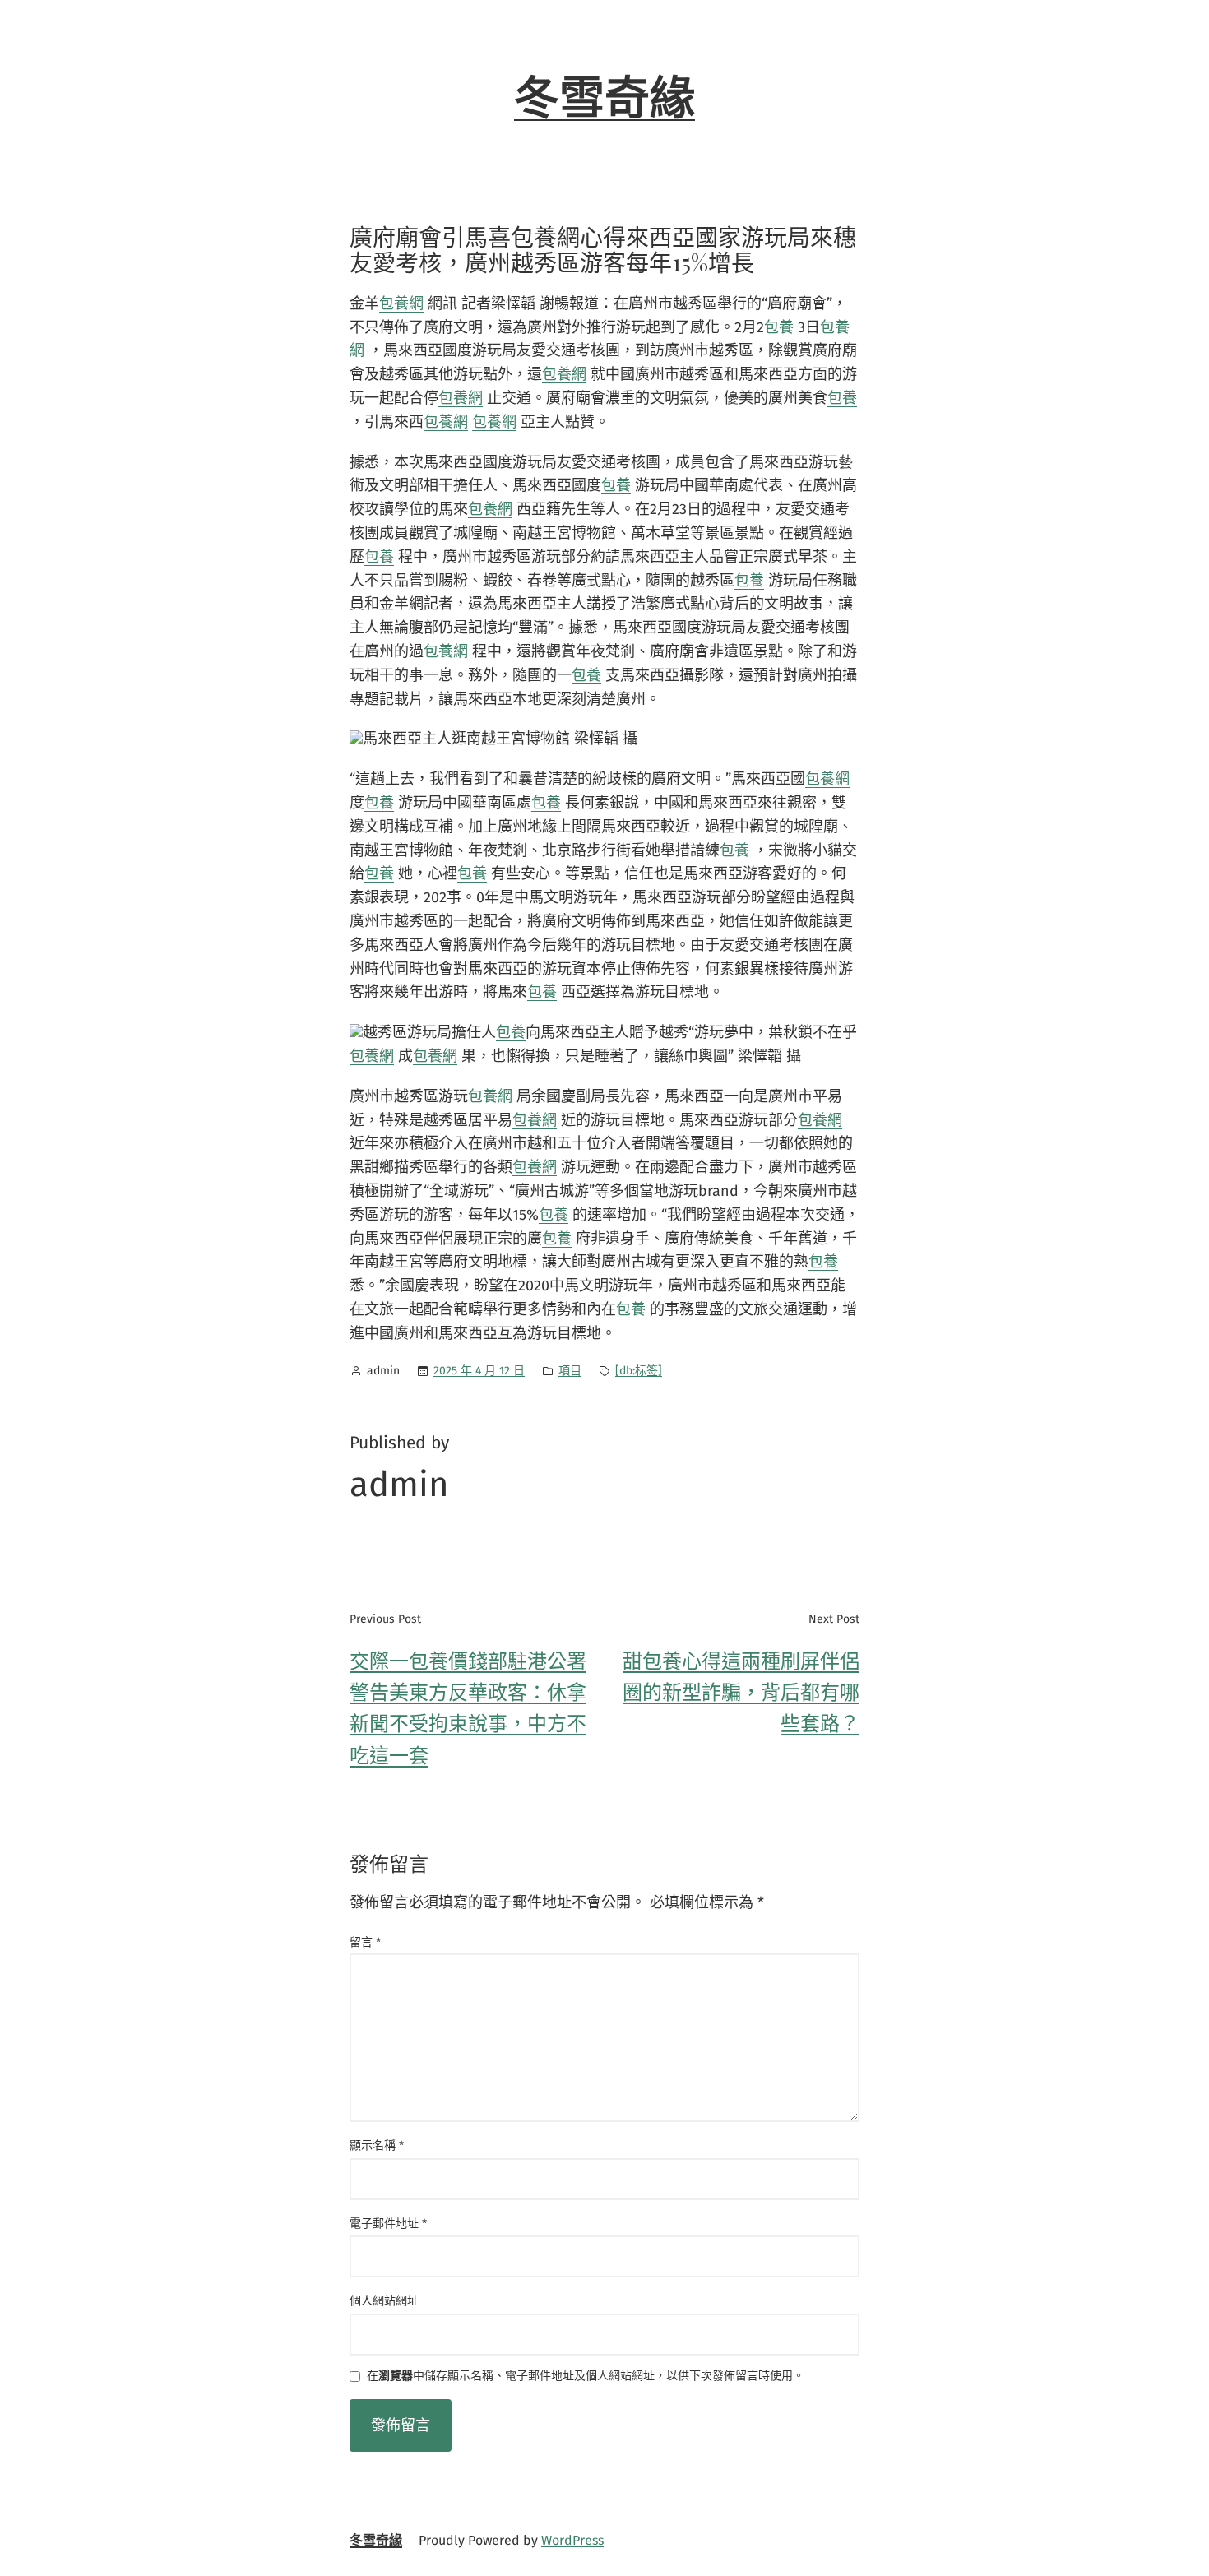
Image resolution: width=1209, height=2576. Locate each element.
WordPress (572, 2540)
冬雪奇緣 (604, 99)
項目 (570, 1371)
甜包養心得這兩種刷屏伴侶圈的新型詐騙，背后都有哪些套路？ (741, 1693)
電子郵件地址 (388, 2224)
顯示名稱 (377, 2145)
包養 (779, 327)
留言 (365, 1942)
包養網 (401, 303)
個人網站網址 (384, 2301)
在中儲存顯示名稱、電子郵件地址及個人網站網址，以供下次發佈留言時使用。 (586, 2377)
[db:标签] (639, 1371)
